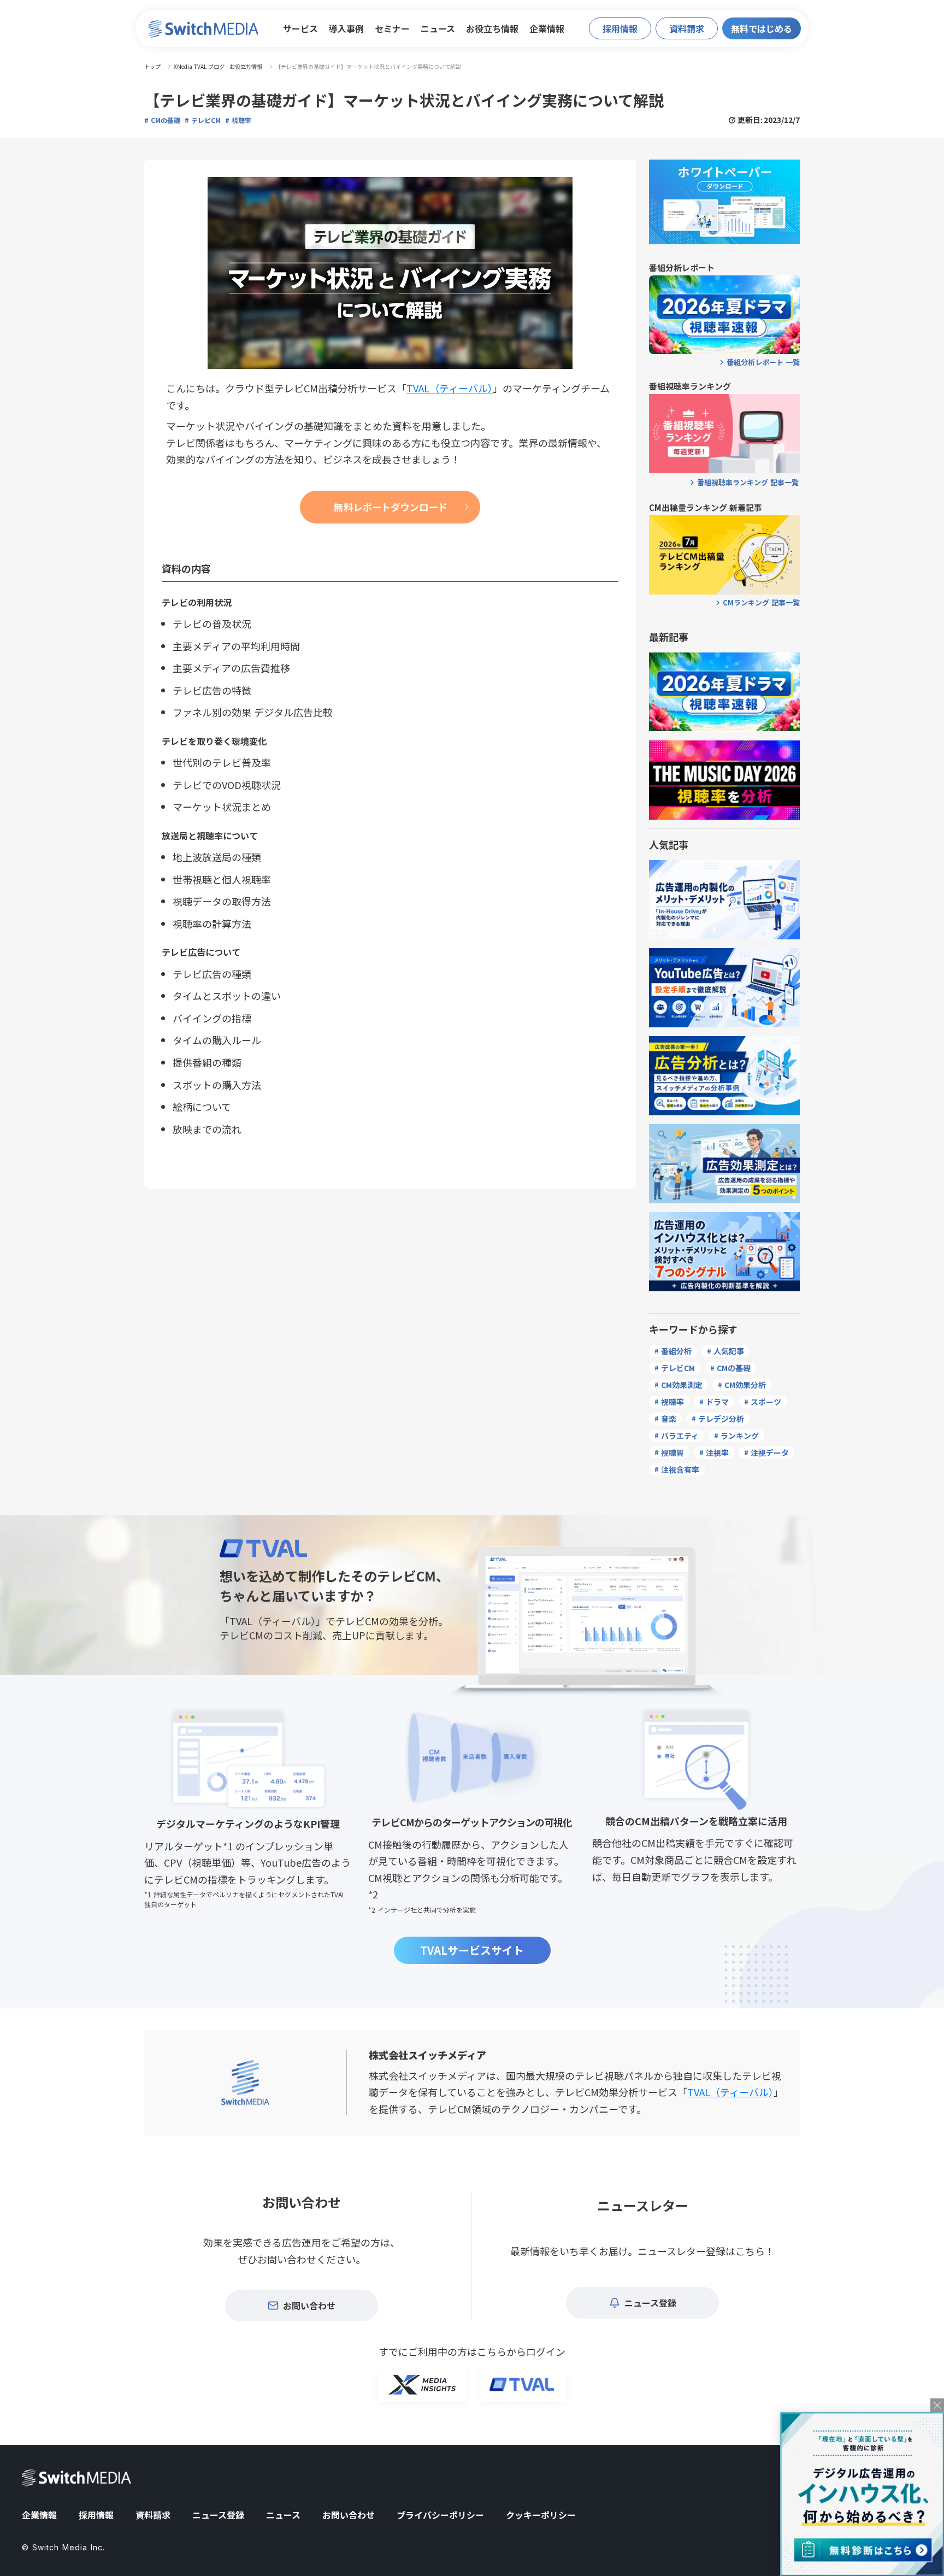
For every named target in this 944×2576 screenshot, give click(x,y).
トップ (152, 67)
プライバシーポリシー (440, 2515)
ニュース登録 (218, 2515)
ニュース (438, 28)
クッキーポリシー (541, 2515)
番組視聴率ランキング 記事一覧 (748, 483)
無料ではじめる (762, 28)
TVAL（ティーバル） (730, 2092)
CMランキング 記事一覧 (761, 603)
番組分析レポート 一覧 (763, 362)
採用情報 (96, 2515)
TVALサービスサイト (472, 1950)
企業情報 (547, 28)
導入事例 (346, 28)
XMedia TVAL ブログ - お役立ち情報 (218, 67)
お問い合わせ (349, 2515)
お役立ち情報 (492, 28)
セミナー (392, 28)
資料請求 (153, 2515)
